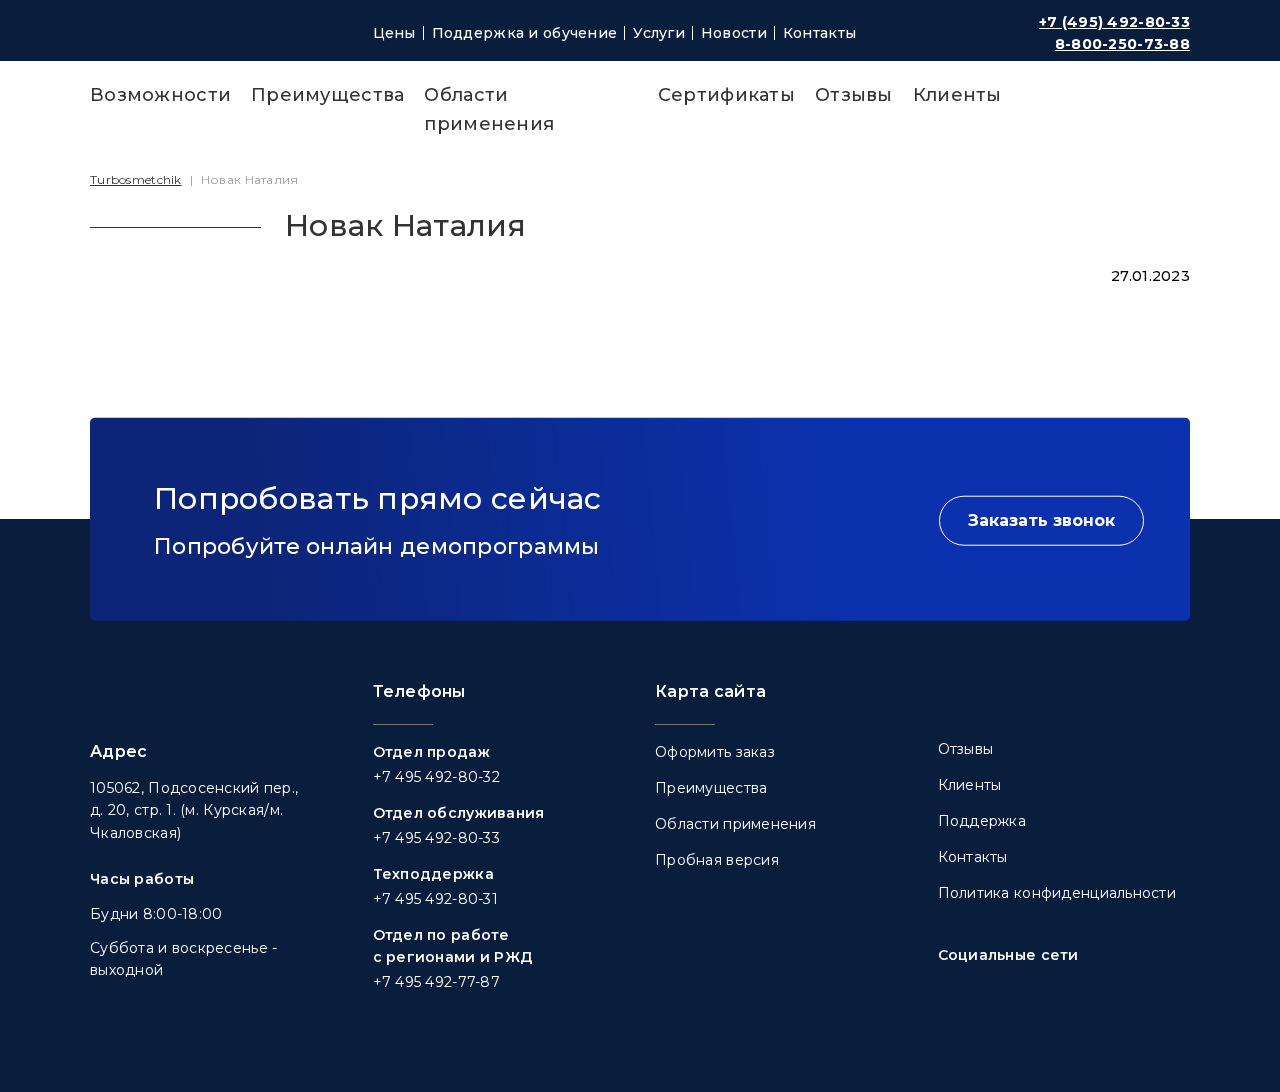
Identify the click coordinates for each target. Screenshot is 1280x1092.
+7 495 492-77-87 (436, 982)
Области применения (735, 824)
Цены (394, 33)
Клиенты (957, 95)
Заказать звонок (1041, 520)
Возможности (160, 95)
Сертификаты (726, 95)
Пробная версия (717, 860)
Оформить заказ (715, 752)
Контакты (819, 33)
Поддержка (982, 821)
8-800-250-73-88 (1122, 44)
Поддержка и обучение (525, 33)
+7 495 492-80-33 (436, 838)
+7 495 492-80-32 (436, 777)
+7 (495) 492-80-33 (1114, 22)
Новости (734, 33)
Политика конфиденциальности (1057, 893)
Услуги (659, 33)
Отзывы (854, 95)
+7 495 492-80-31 (435, 899)
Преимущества (327, 95)
